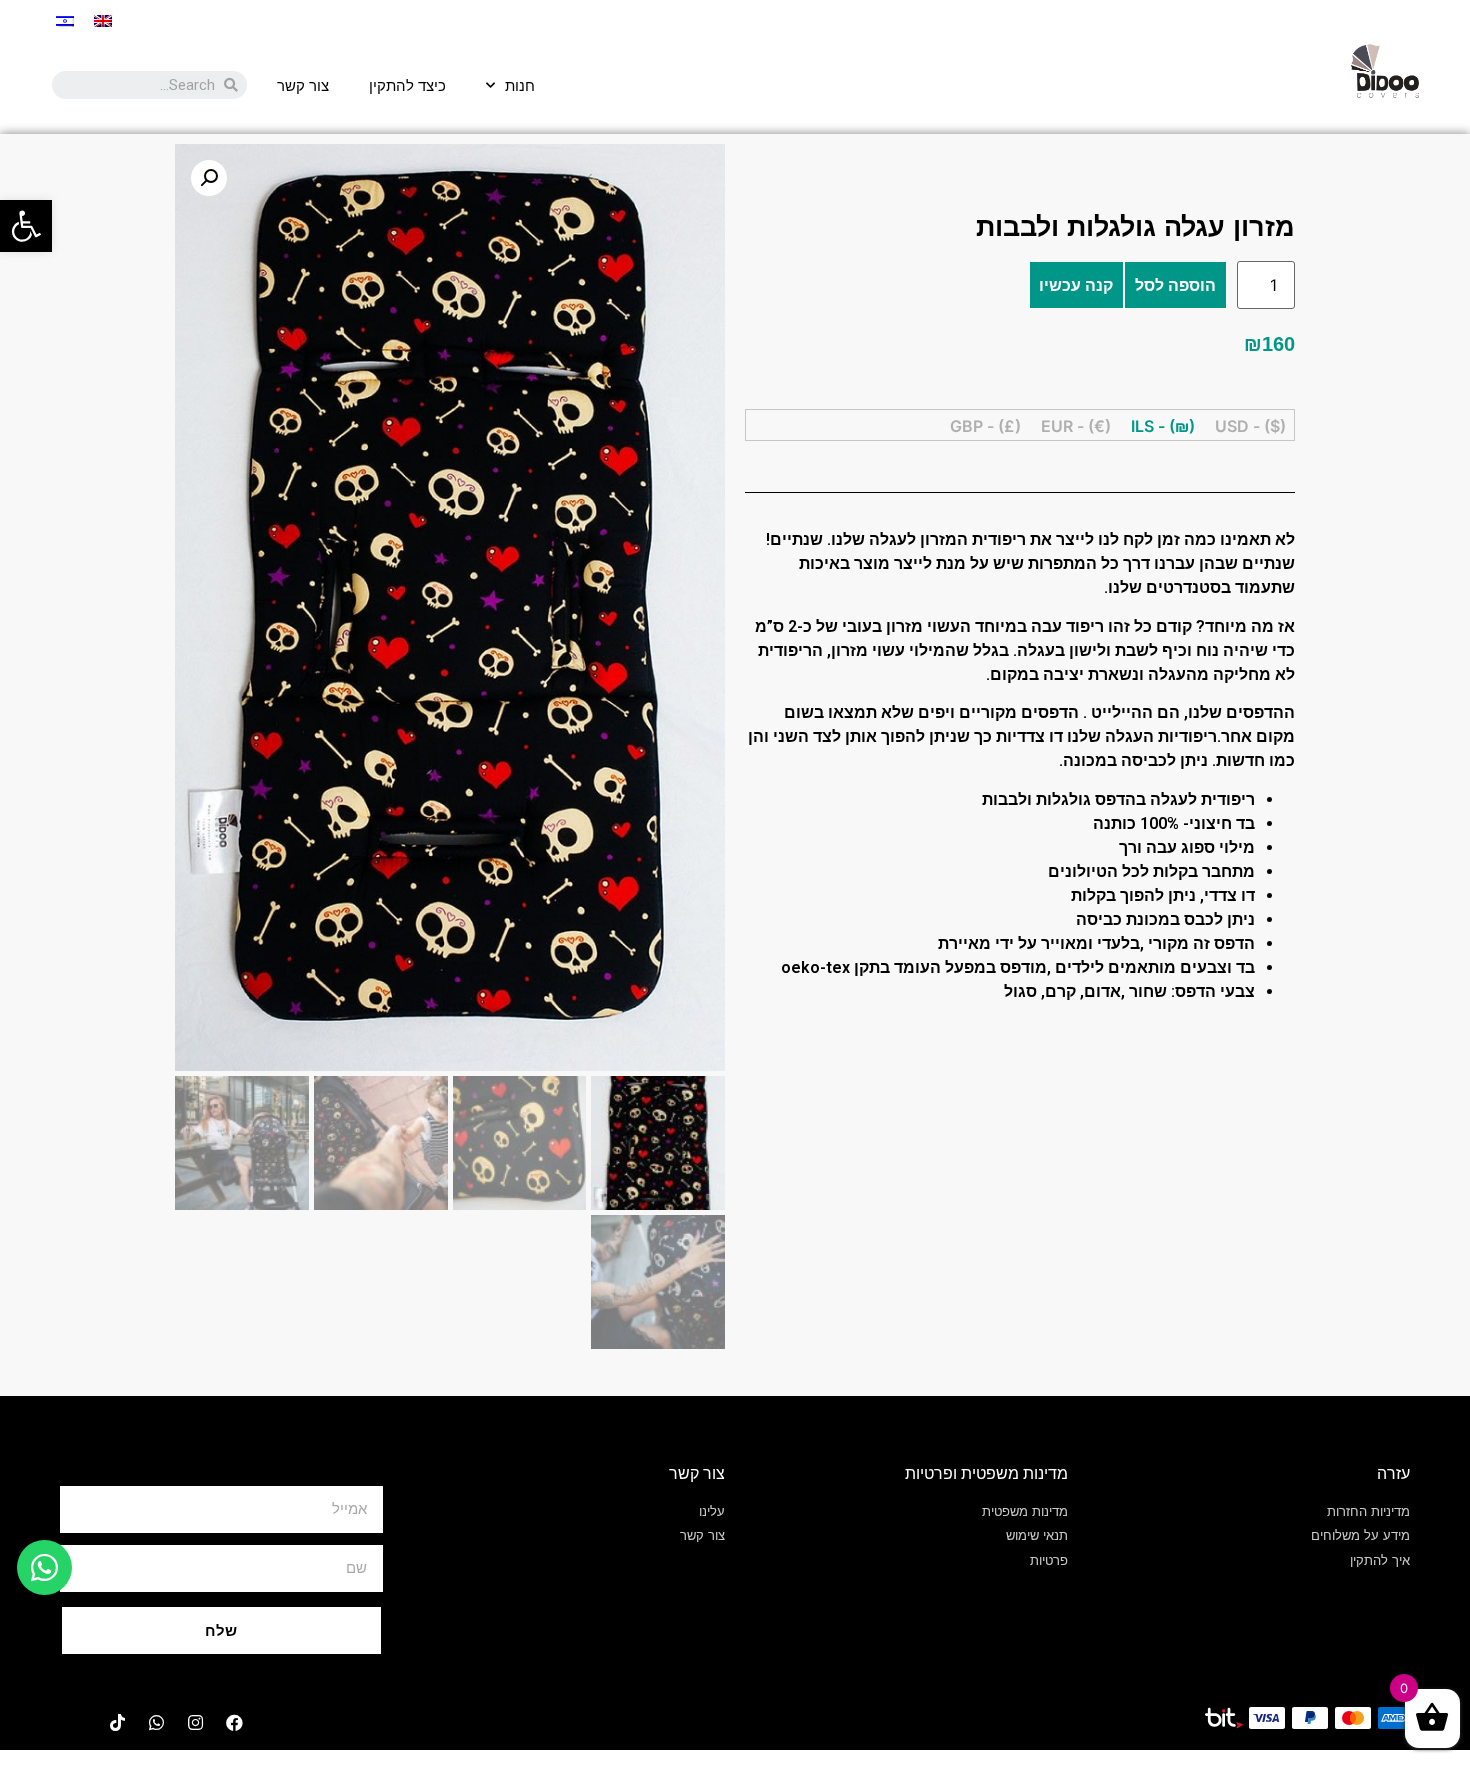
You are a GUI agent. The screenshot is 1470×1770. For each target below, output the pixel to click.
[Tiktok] (117, 1723)
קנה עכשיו (1076, 285)
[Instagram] (195, 1723)
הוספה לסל (1175, 285)
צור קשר (303, 85)
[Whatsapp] (156, 1723)
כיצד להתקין (407, 85)
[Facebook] (234, 1723)
